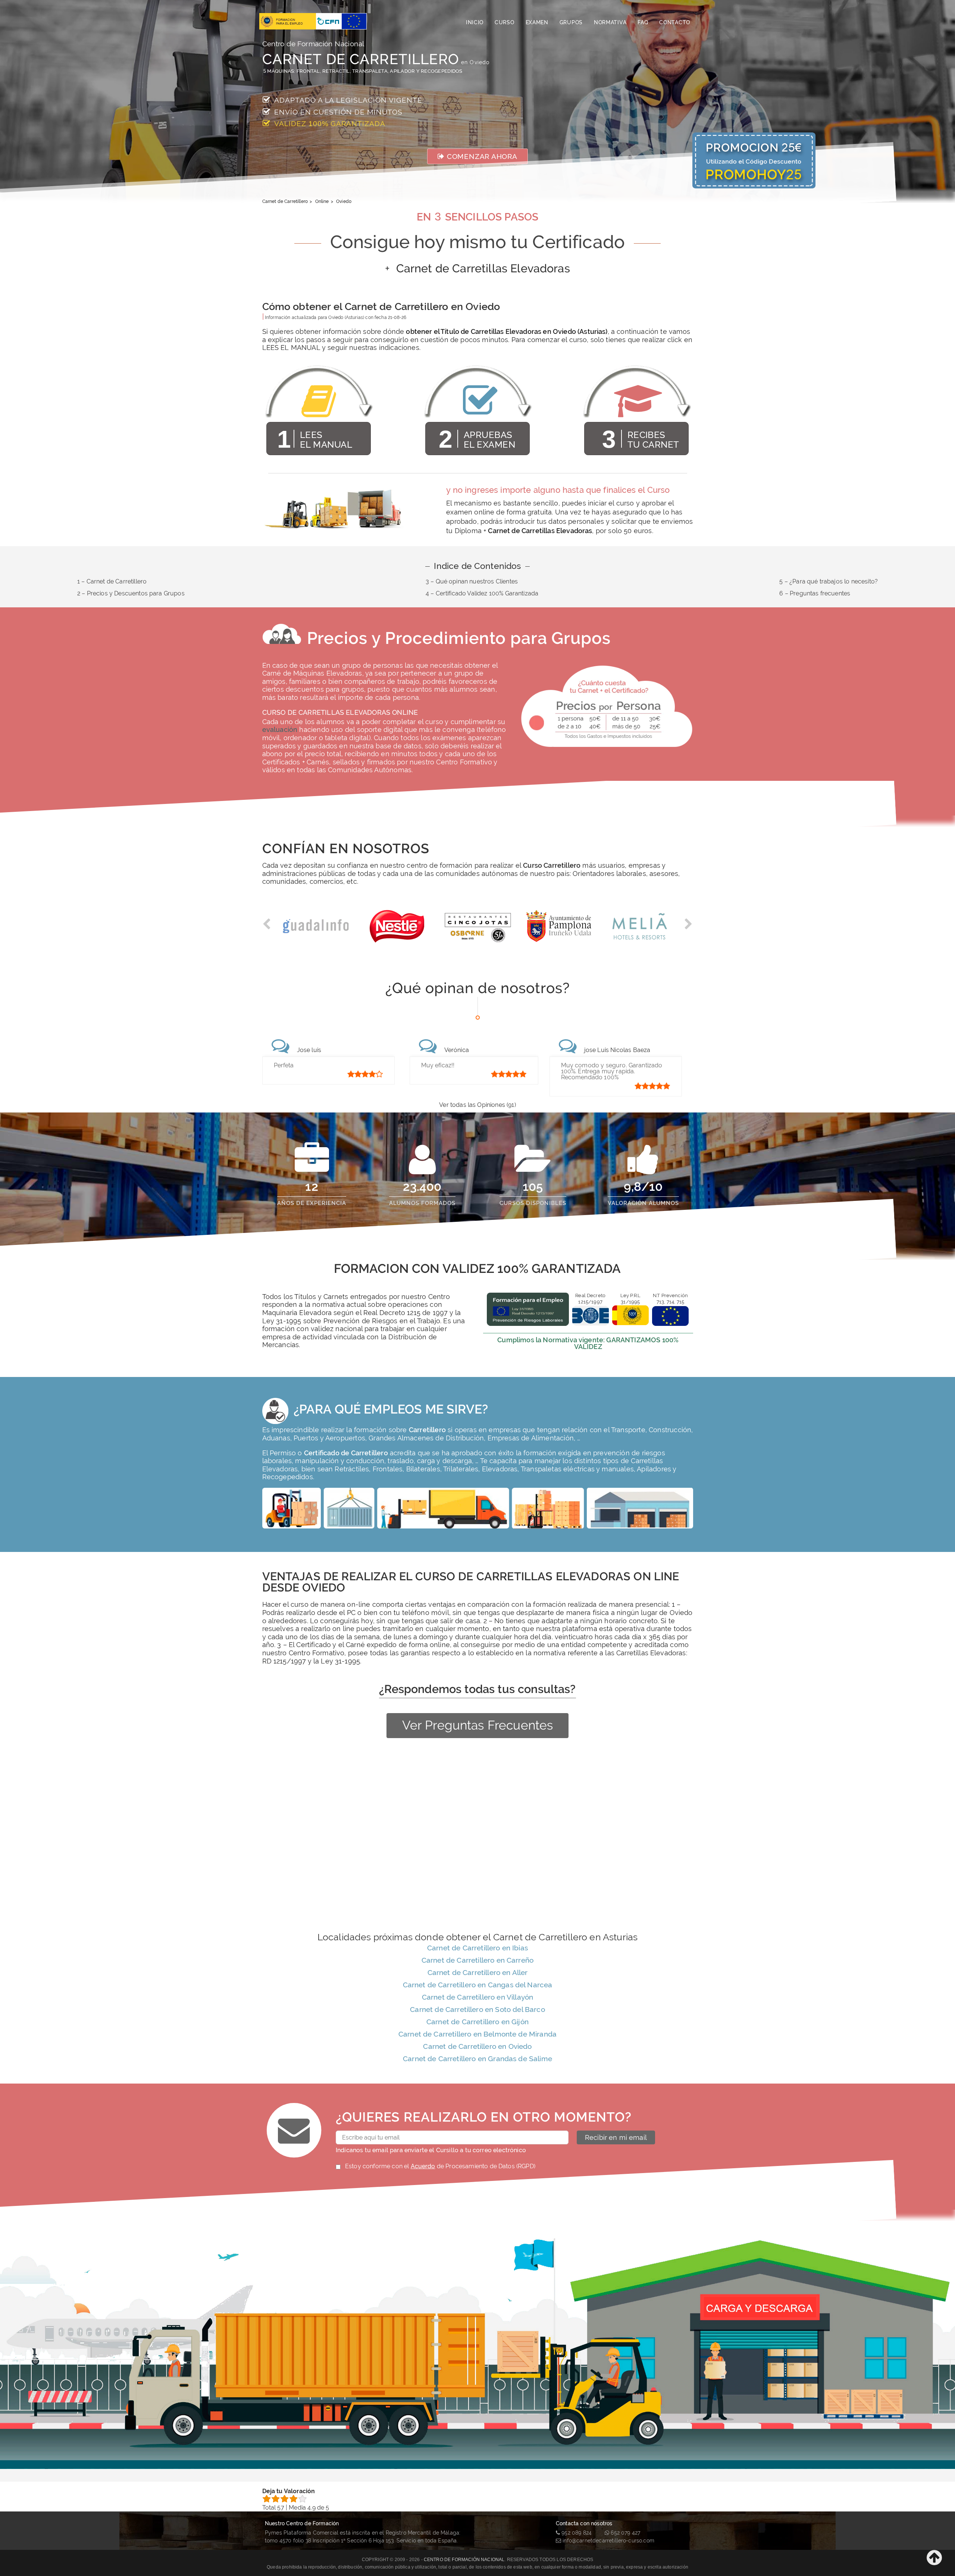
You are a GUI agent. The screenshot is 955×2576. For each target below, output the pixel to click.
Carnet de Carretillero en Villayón (477, 1997)
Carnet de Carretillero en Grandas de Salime (477, 2059)
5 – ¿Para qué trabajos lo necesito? (829, 581)
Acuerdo (423, 2166)
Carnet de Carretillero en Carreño (477, 1960)
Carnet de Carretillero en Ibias (477, 1948)
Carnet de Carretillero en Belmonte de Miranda (477, 2034)
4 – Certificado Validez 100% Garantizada (482, 593)
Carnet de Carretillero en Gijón (477, 2022)
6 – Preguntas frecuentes (815, 593)
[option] (316, 930)
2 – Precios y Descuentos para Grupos (131, 593)
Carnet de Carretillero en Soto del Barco (477, 2009)
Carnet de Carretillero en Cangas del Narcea (478, 1985)
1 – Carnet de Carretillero (112, 581)
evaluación (280, 730)
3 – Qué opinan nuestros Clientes (472, 581)
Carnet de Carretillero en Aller (478, 1972)
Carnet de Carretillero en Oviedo (477, 2046)
